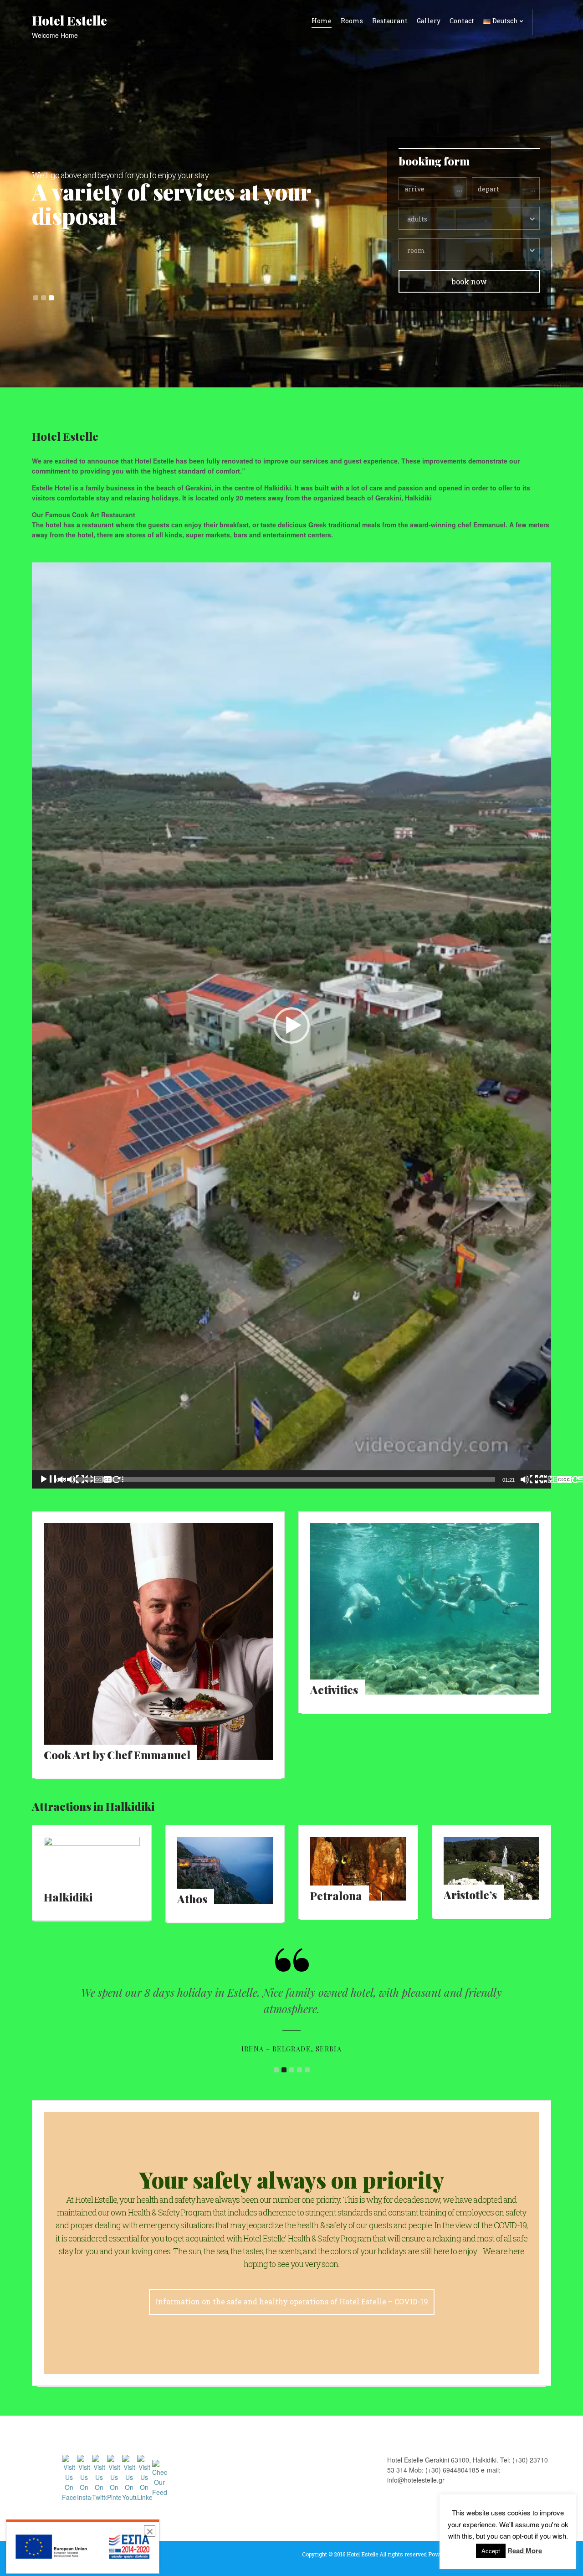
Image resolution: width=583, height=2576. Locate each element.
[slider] (284, 1479)
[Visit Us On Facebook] (69, 2477)
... (460, 188)
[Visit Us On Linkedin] (144, 2477)
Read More (525, 2550)
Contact (462, 21)
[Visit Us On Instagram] (84, 2477)
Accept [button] (491, 2551)
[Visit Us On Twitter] (99, 2477)
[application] (291, 1025)
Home (322, 21)
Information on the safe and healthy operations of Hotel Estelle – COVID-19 (292, 2301)
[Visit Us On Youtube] (129, 2477)
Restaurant (390, 21)
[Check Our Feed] (159, 2477)
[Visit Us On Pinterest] (114, 2477)
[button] (291, 1025)
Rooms (352, 21)
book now (469, 281)
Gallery (429, 21)
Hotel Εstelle (69, 20)
